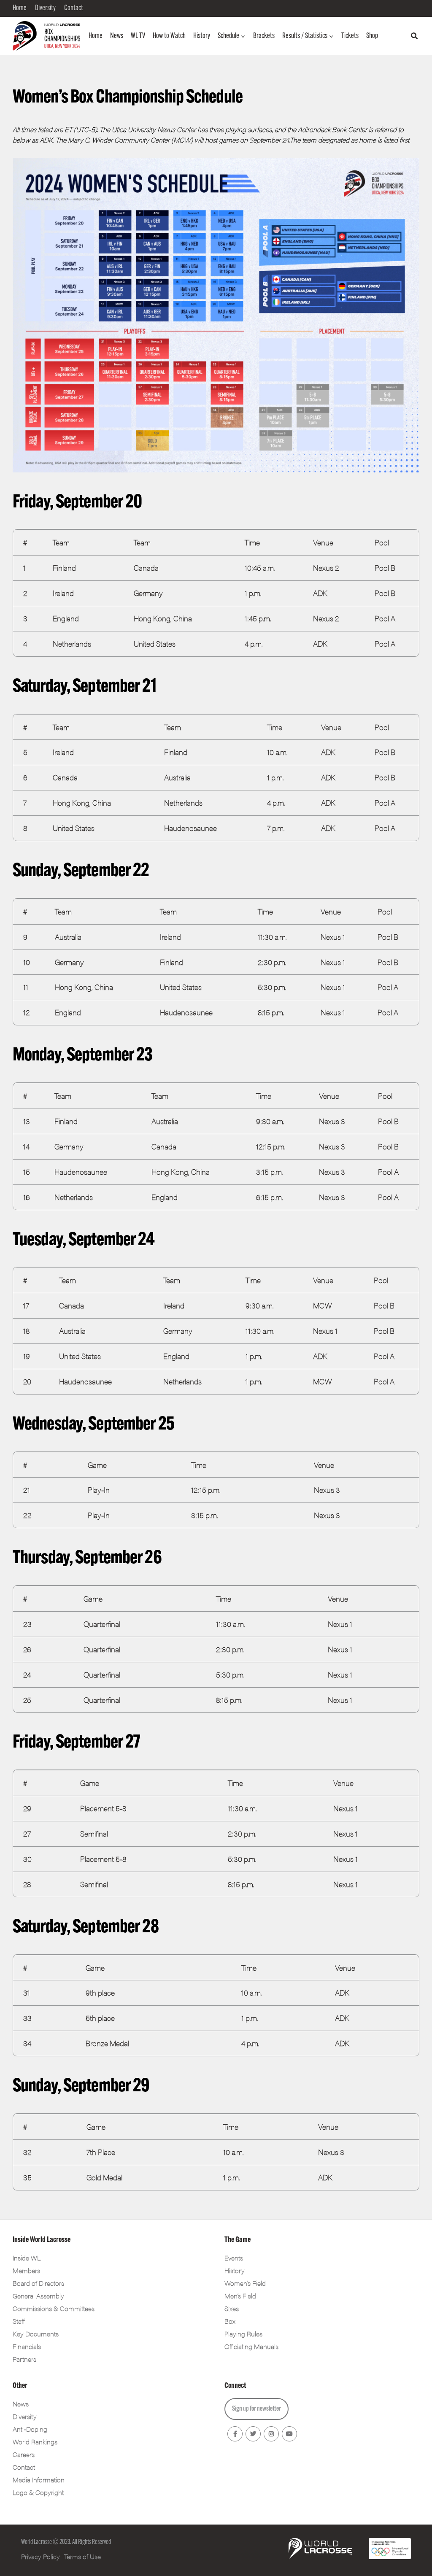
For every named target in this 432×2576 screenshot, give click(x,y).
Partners (24, 2359)
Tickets (350, 36)
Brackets (264, 36)
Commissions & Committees (54, 2308)
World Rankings (35, 2442)
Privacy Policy (40, 2556)
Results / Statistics (305, 36)
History (202, 36)
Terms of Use (82, 2556)
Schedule (228, 36)
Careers (24, 2454)
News (117, 36)
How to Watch (169, 36)
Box (230, 2321)
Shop (372, 36)
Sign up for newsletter (256, 2409)
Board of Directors (38, 2283)
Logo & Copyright (38, 2492)
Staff (19, 2321)
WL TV (138, 36)
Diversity (25, 2416)
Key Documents (36, 2334)
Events (234, 2258)
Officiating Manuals (251, 2346)
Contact (24, 2467)
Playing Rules (243, 2334)
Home (96, 36)
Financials (27, 2346)
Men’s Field (240, 2296)
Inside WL (27, 2258)
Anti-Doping (30, 2429)
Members (26, 2270)
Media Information (39, 2480)
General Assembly (38, 2296)
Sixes (232, 2308)
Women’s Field (245, 2283)
